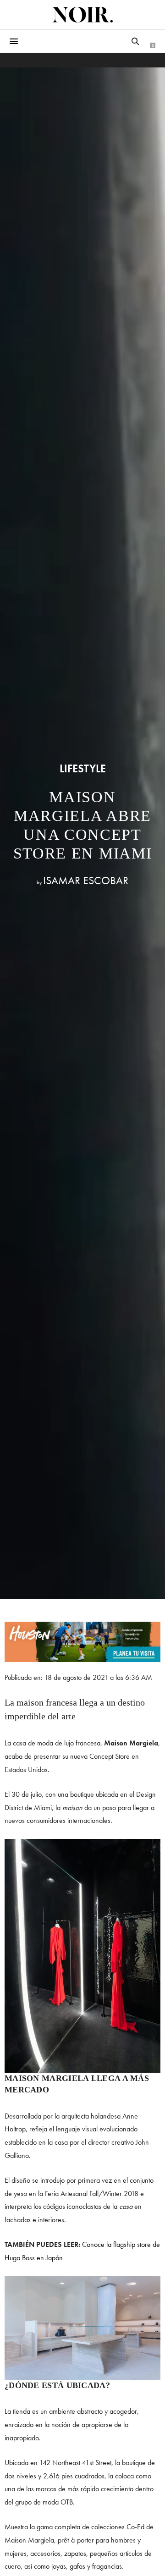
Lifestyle (83, 769)
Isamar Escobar (86, 880)
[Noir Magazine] (82, 15)
